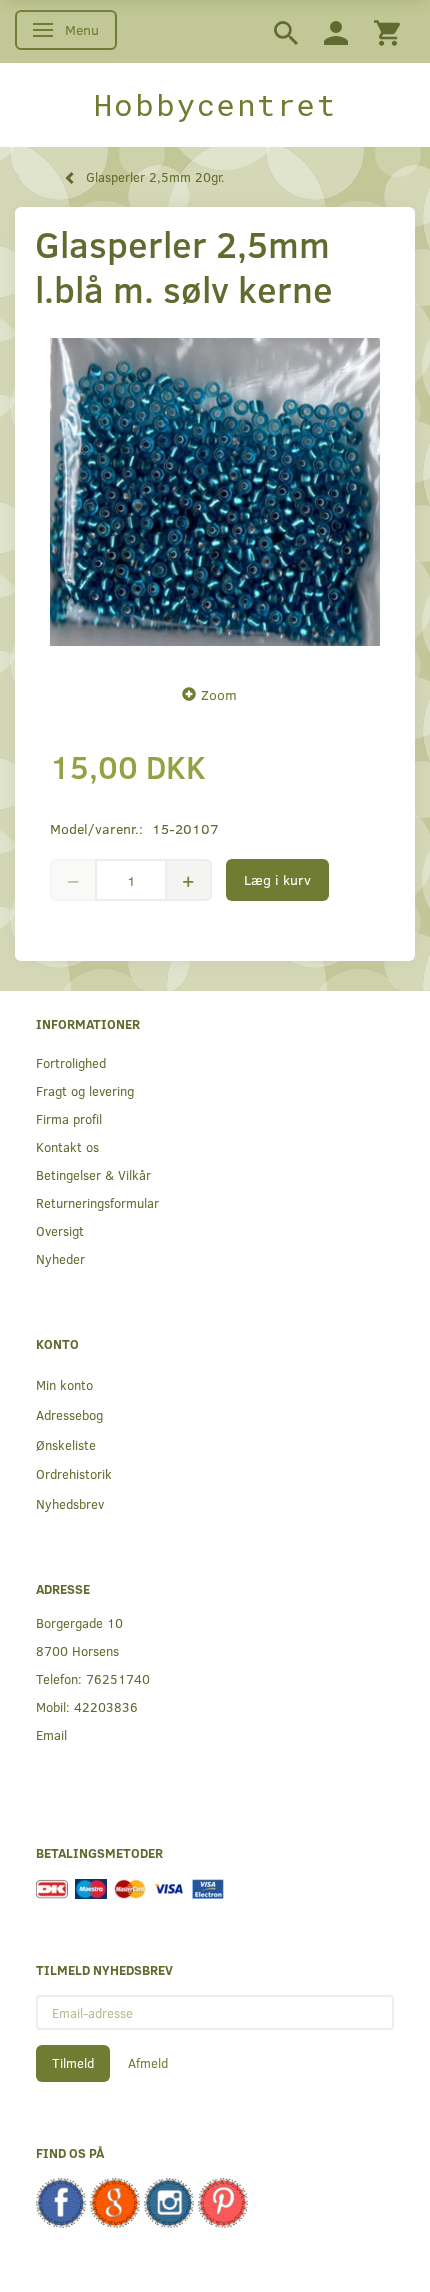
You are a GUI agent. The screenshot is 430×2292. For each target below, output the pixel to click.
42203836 (106, 1706)
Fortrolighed (71, 1062)
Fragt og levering (85, 1090)
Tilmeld (73, 2063)
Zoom (219, 694)
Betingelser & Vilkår (93, 1174)
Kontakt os (67, 1146)
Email (51, 1734)
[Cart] (387, 31)
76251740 (118, 1678)
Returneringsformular (97, 1202)
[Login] (336, 31)
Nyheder (60, 1258)
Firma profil (69, 1118)
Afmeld (148, 2063)
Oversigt (60, 1230)
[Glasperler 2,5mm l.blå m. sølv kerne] (215, 492)
